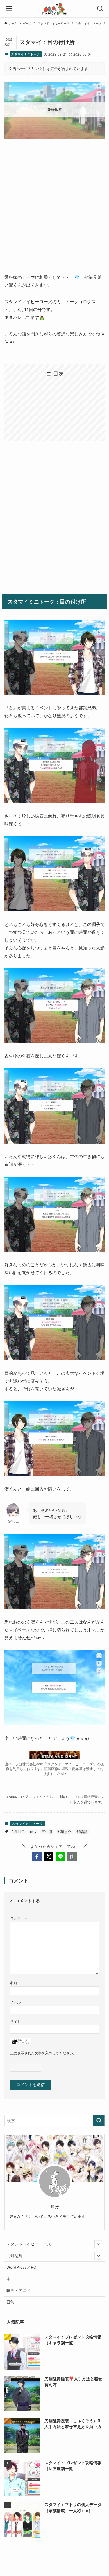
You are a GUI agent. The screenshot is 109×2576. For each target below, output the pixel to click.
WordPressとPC (21, 2267)
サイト (15, 2021)
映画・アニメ (19, 2290)
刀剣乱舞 (15, 2255)
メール (15, 2002)
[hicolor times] (54, 9)
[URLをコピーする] (72, 1857)
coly (33, 1831)
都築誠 (82, 1831)
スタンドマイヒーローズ (29, 2244)
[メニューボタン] (9, 9)
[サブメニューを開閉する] (98, 2244)
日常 (10, 2302)
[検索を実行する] (99, 2120)
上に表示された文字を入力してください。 (43, 2053)
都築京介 (64, 1831)
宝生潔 (47, 1831)
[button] (37, 1857)
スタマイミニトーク (25, 54)
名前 (14, 1982)
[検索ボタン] (100, 9)
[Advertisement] (54, 201)
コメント (19, 1918)
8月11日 (18, 1831)
